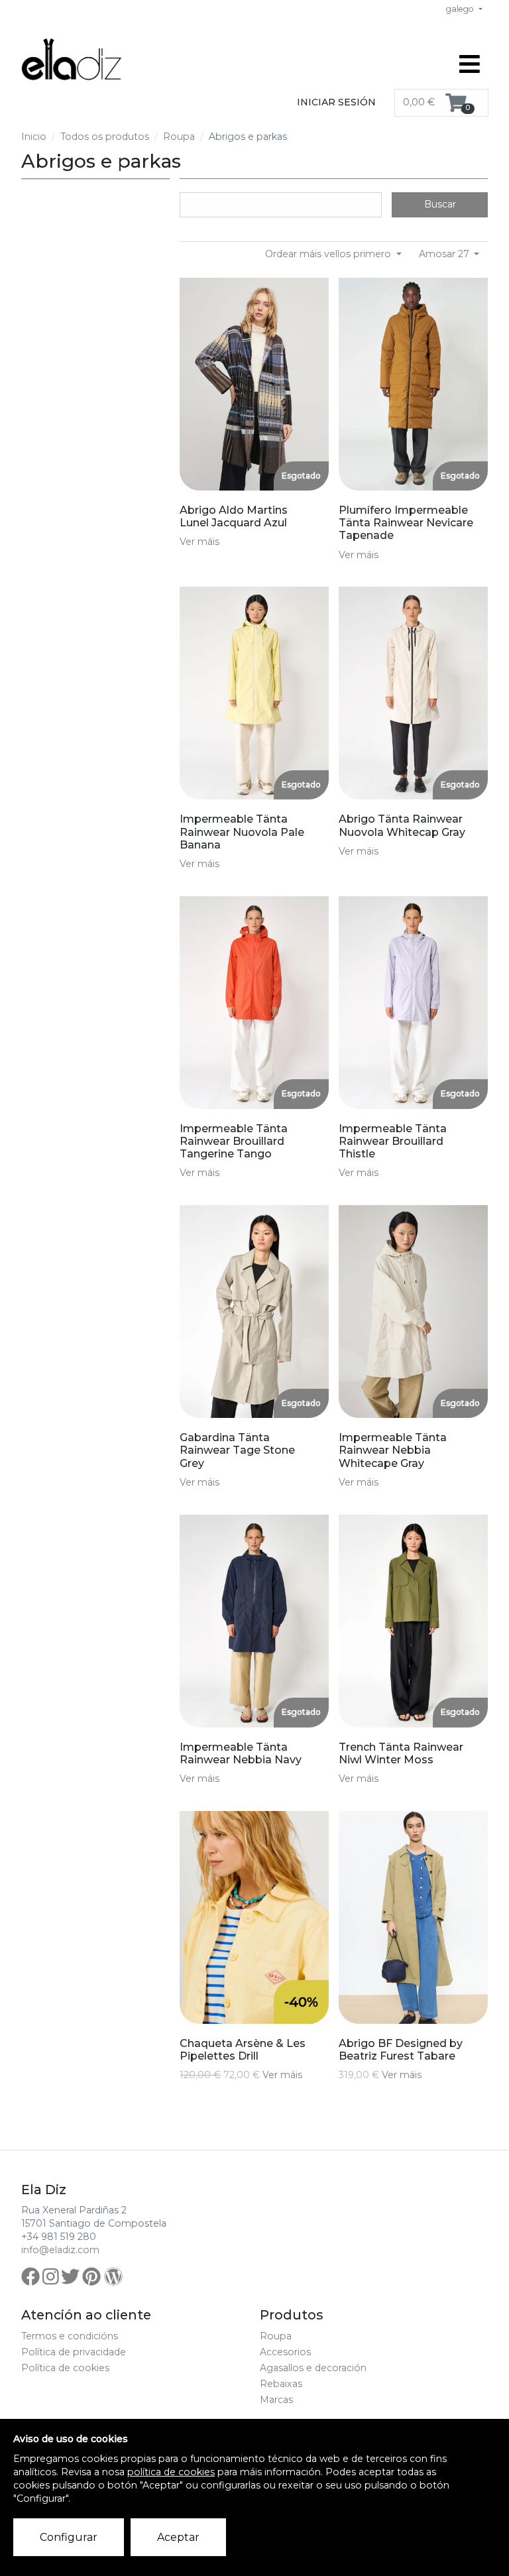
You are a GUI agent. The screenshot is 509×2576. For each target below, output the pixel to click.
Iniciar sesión (336, 102)
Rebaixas (281, 2384)
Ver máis (199, 542)
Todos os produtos (105, 137)
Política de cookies (65, 2368)
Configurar (69, 2537)
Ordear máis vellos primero (329, 254)
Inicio (34, 137)
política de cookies (171, 2472)
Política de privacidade (74, 2352)
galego (461, 9)
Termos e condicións (70, 2336)
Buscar (440, 204)
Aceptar (178, 2537)
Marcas (276, 2400)
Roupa (179, 137)
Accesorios (285, 2352)
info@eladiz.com (60, 2250)
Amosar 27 (445, 254)
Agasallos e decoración (313, 2368)
